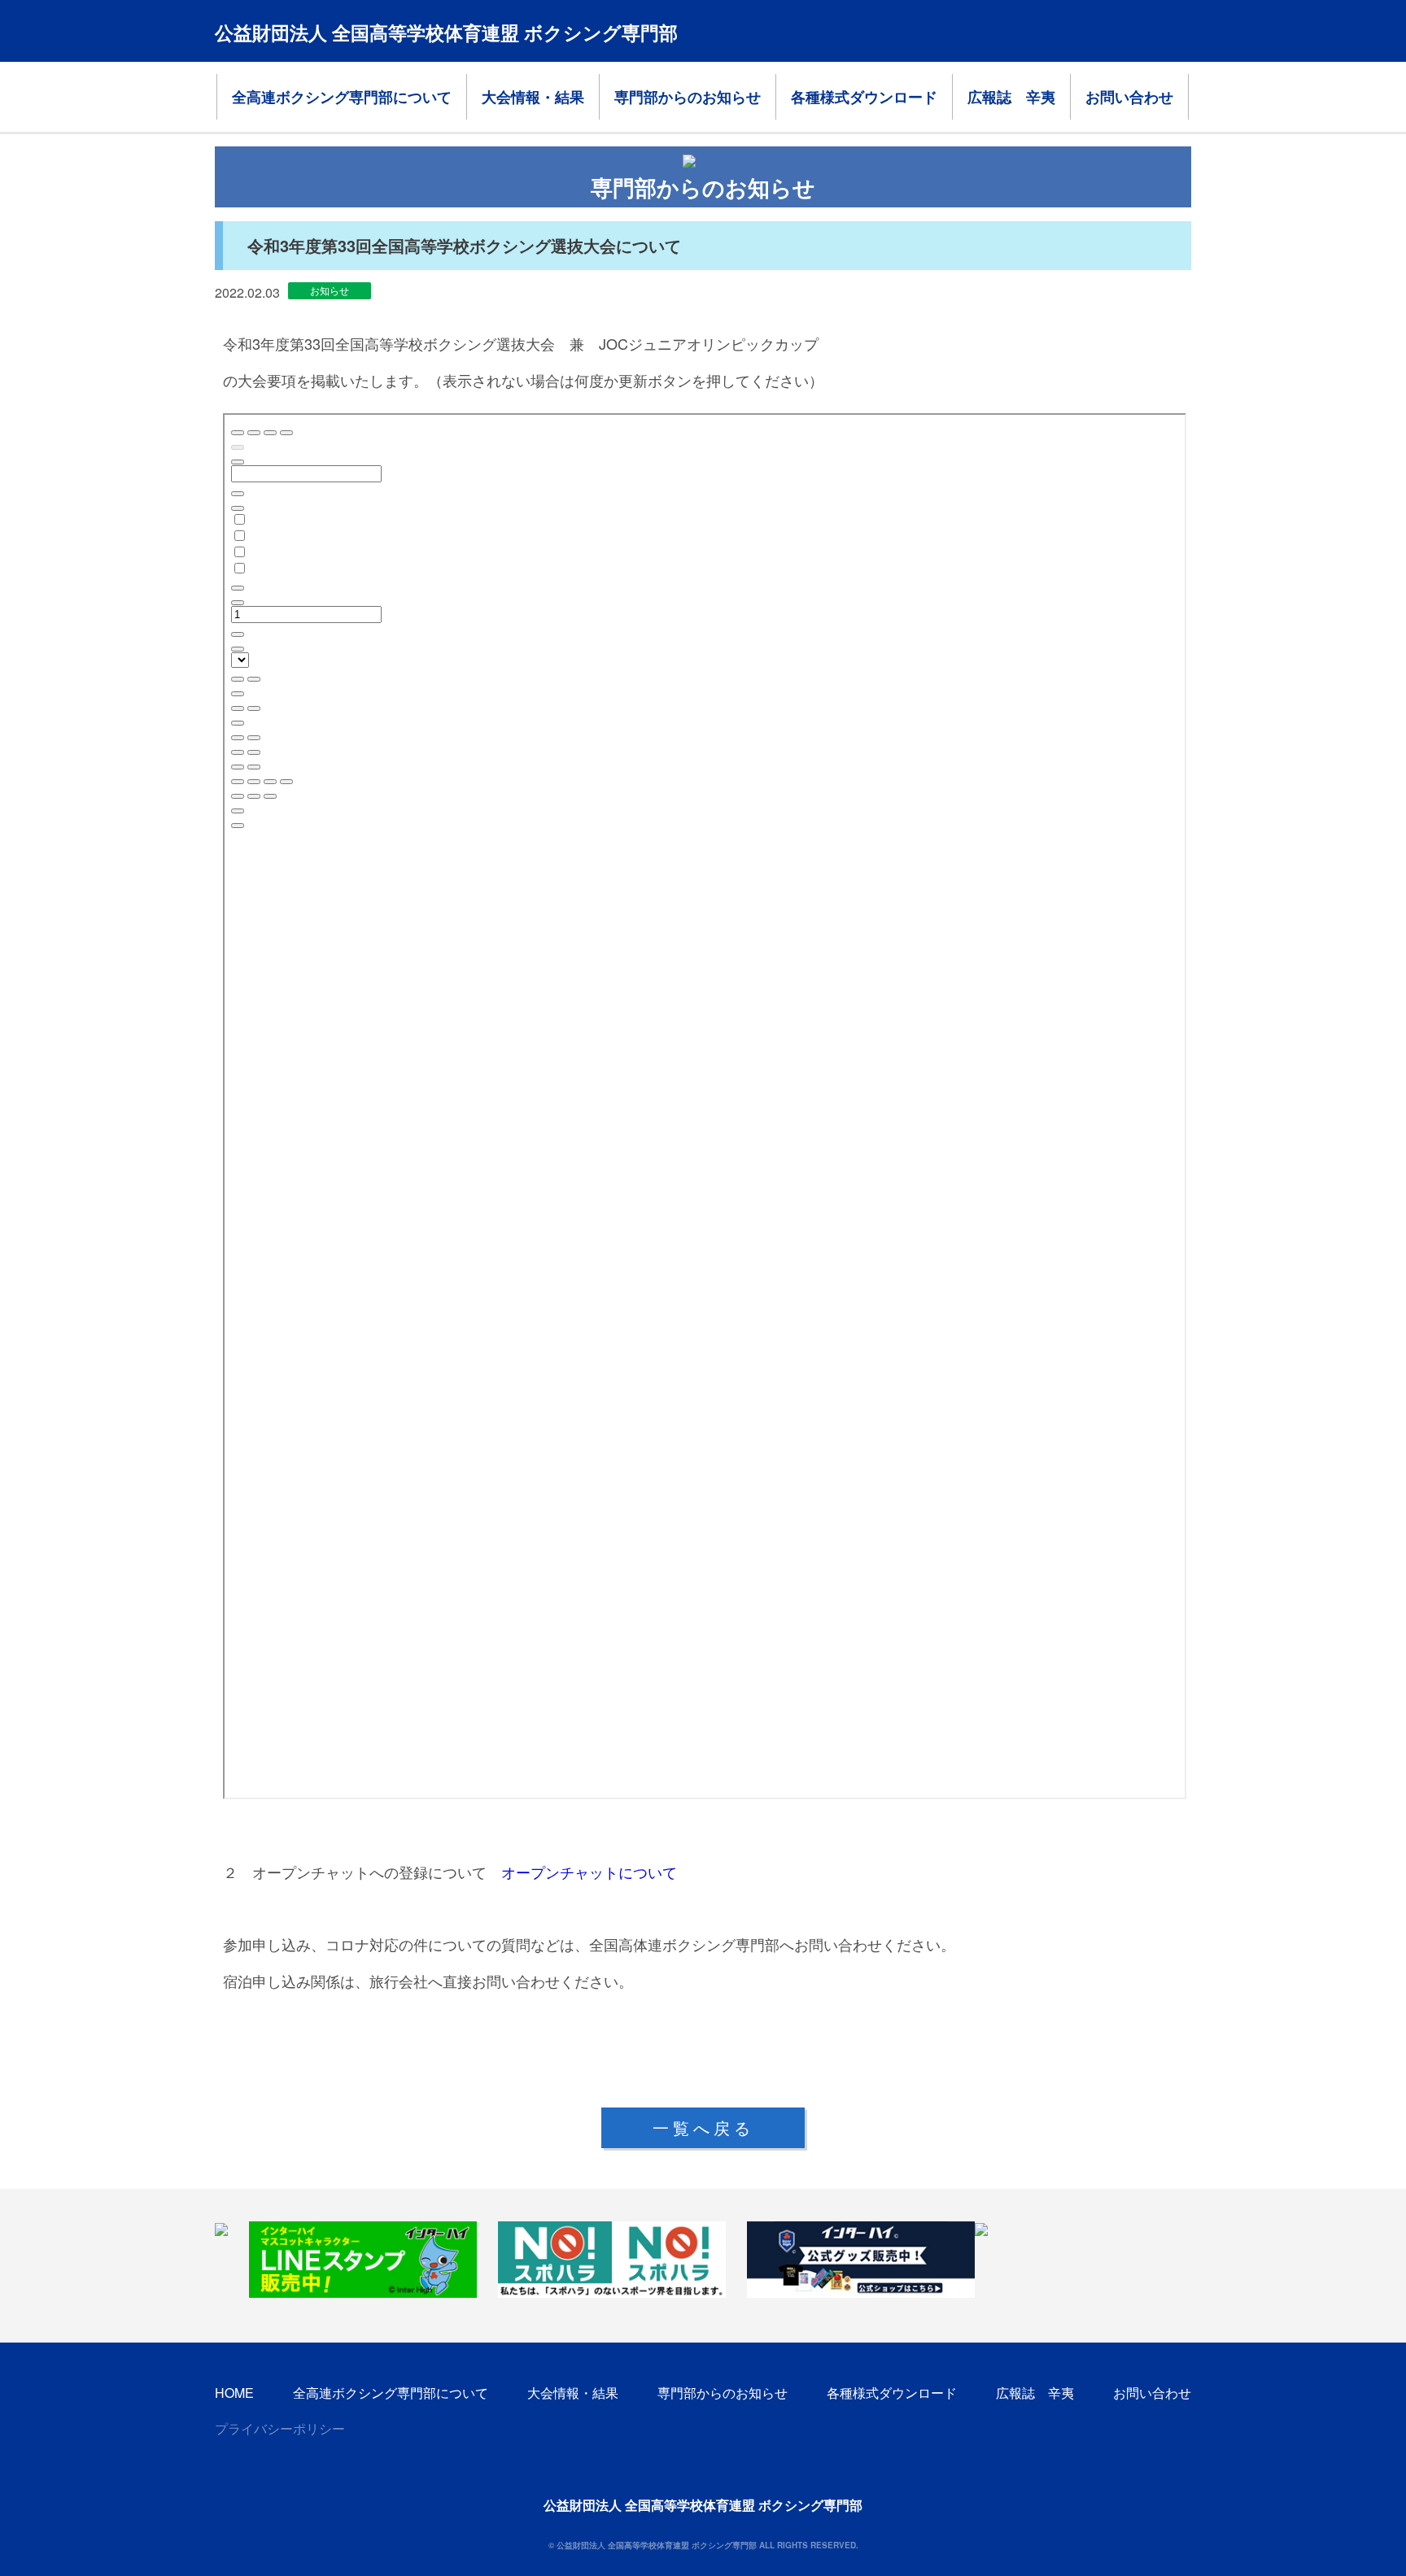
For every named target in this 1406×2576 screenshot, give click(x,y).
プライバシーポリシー (280, 2428)
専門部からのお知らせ (688, 97)
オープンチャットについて (589, 1872)
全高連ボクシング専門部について (342, 97)
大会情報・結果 (533, 97)
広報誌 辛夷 (1011, 97)
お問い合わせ (1129, 97)
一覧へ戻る (703, 2127)
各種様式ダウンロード (864, 97)
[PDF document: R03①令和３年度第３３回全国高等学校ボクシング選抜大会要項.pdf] (705, 1106)
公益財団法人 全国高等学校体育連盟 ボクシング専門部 (446, 32)
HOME (234, 2393)
